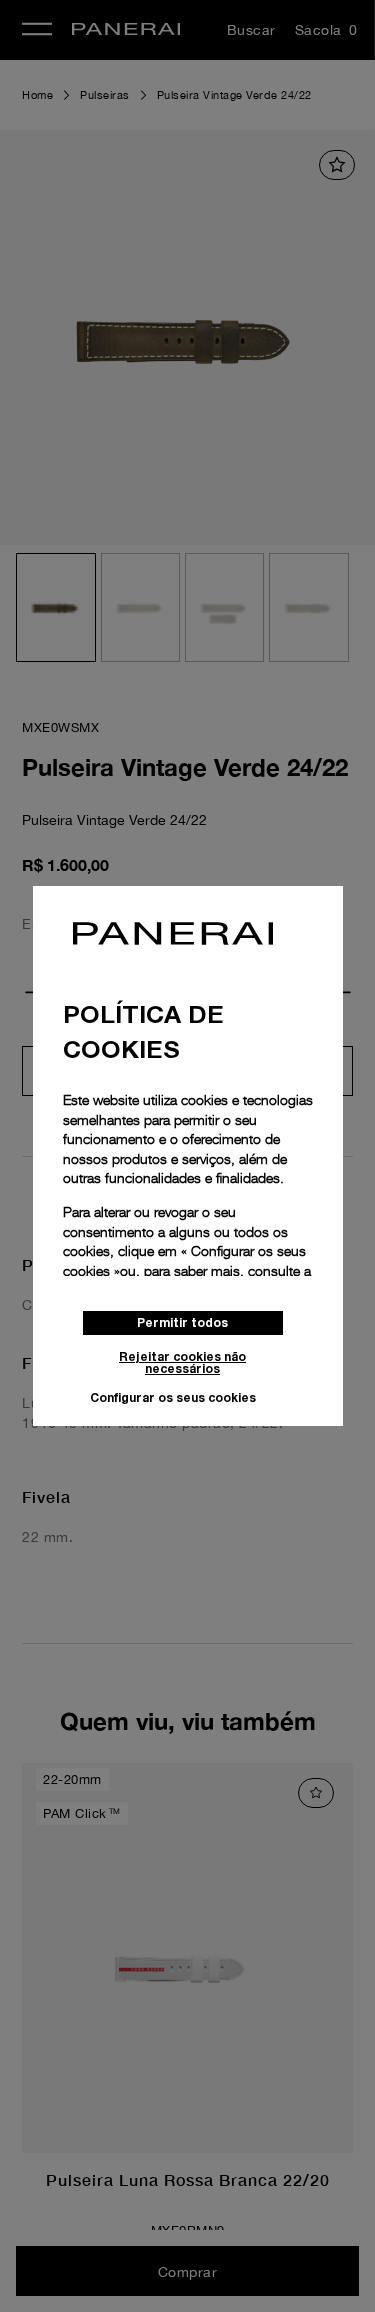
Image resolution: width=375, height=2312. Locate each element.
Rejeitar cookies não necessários (182, 1362)
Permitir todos (182, 1322)
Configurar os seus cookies (173, 1397)
